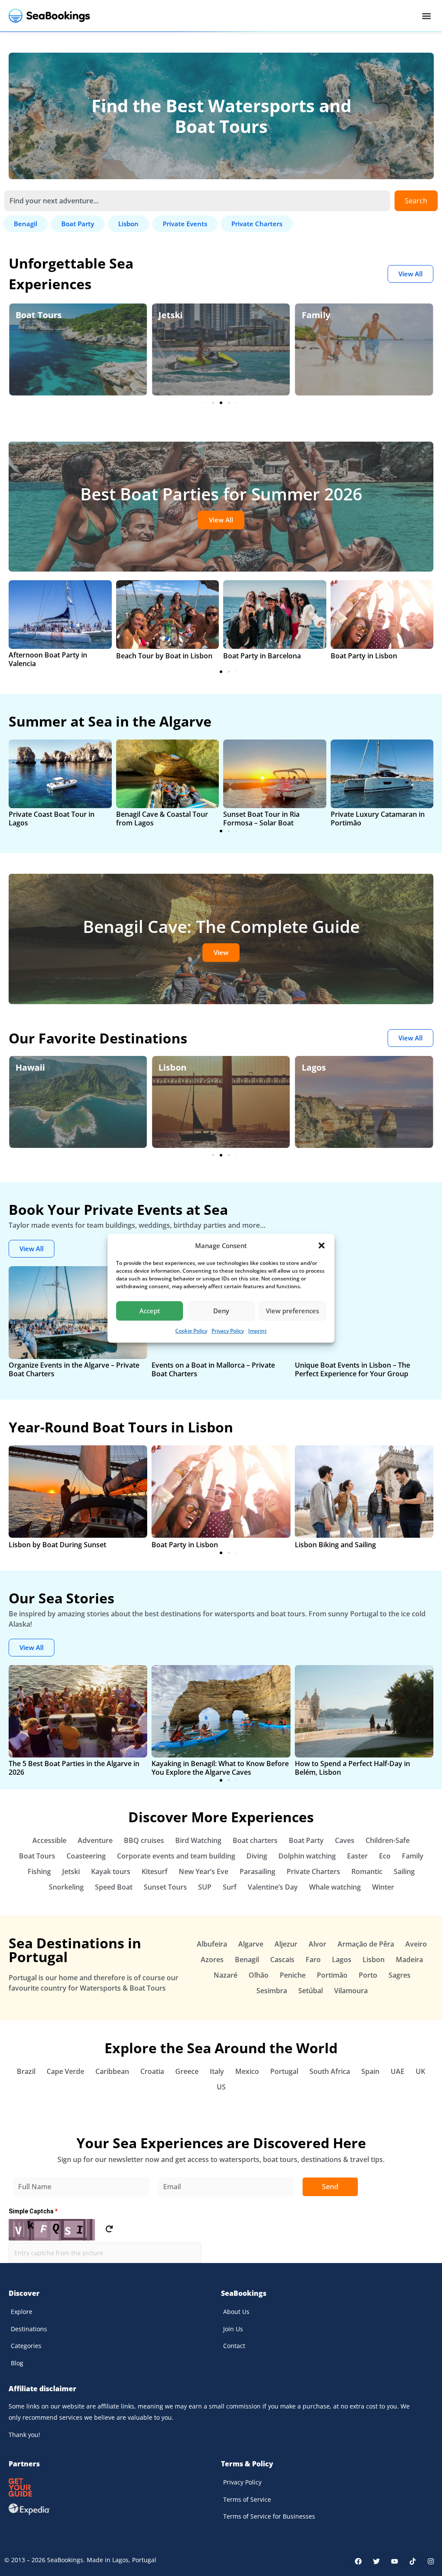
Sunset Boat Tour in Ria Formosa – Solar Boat (261, 819)
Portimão (332, 1975)
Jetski (28, 315)
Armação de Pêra (366, 1944)
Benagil (247, 1960)
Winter (383, 1887)
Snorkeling (66, 1887)
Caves (345, 1840)
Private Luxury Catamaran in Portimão (378, 819)
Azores (212, 1960)
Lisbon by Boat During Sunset (57, 1545)
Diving (257, 1856)
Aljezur (286, 1944)
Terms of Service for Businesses (269, 2516)
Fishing (39, 1871)
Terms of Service (247, 2499)
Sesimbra (272, 1991)
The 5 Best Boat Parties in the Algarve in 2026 (74, 1768)
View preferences (292, 1311)
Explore (22, 2312)
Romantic (367, 1871)
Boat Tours (37, 1856)
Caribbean (112, 2071)
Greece (187, 2071)
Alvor (317, 1944)
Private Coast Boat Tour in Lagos (52, 819)
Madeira (409, 1960)
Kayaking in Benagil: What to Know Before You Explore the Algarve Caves (220, 1768)
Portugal (284, 2071)
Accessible (49, 1840)
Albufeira (212, 1944)
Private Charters (313, 1871)
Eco (309, 315)
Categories (26, 2346)
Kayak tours (111, 1871)
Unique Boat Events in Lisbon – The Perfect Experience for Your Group (352, 1369)
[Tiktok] (413, 2561)
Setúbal (311, 1991)
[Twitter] (376, 2561)
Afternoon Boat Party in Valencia (48, 659)
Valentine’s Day (273, 1887)
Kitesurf (155, 1871)
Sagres (399, 1975)
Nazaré (226, 1975)
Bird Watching (198, 1840)
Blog (17, 2363)
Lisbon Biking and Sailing (335, 1545)
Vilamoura (351, 1991)
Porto (368, 1975)
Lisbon (30, 1067)
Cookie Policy (191, 1331)
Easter (357, 1856)
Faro (313, 1960)
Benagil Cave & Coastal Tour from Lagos (162, 819)
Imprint (257, 1331)
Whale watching (335, 1887)
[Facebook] (358, 2561)
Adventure (95, 1840)
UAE (398, 2071)
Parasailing (257, 1871)
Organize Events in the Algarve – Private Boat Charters (74, 1369)
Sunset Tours (165, 1887)
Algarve (318, 1067)
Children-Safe (388, 1840)
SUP (205, 1887)
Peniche (293, 1975)
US (221, 2087)
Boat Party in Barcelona (262, 656)
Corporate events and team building (176, 1856)
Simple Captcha (33, 2211)
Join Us (233, 2329)
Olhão (259, 1975)
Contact (234, 2346)
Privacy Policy (228, 1331)
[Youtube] (395, 2561)
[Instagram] (431, 2561)
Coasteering (86, 1856)
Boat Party (306, 1840)
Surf (230, 1887)
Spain (370, 2071)
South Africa (330, 2071)
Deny (221, 1311)
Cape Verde (65, 2071)
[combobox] (197, 201)
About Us (236, 2312)
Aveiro (416, 1944)
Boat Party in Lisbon (364, 656)
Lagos (170, 1067)
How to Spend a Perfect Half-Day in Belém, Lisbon (352, 1768)
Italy (217, 2071)
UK (420, 2071)
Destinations (29, 2329)
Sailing (404, 1871)
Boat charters (255, 1840)
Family (173, 315)
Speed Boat (114, 1887)
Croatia (152, 2071)
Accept (150, 1311)
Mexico (247, 2071)
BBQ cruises (144, 1840)
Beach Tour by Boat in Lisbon (164, 656)
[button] (322, 1245)
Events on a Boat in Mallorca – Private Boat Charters (213, 1369)
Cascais (282, 1960)
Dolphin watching (307, 1856)
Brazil (26, 2071)
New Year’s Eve (204, 1871)
